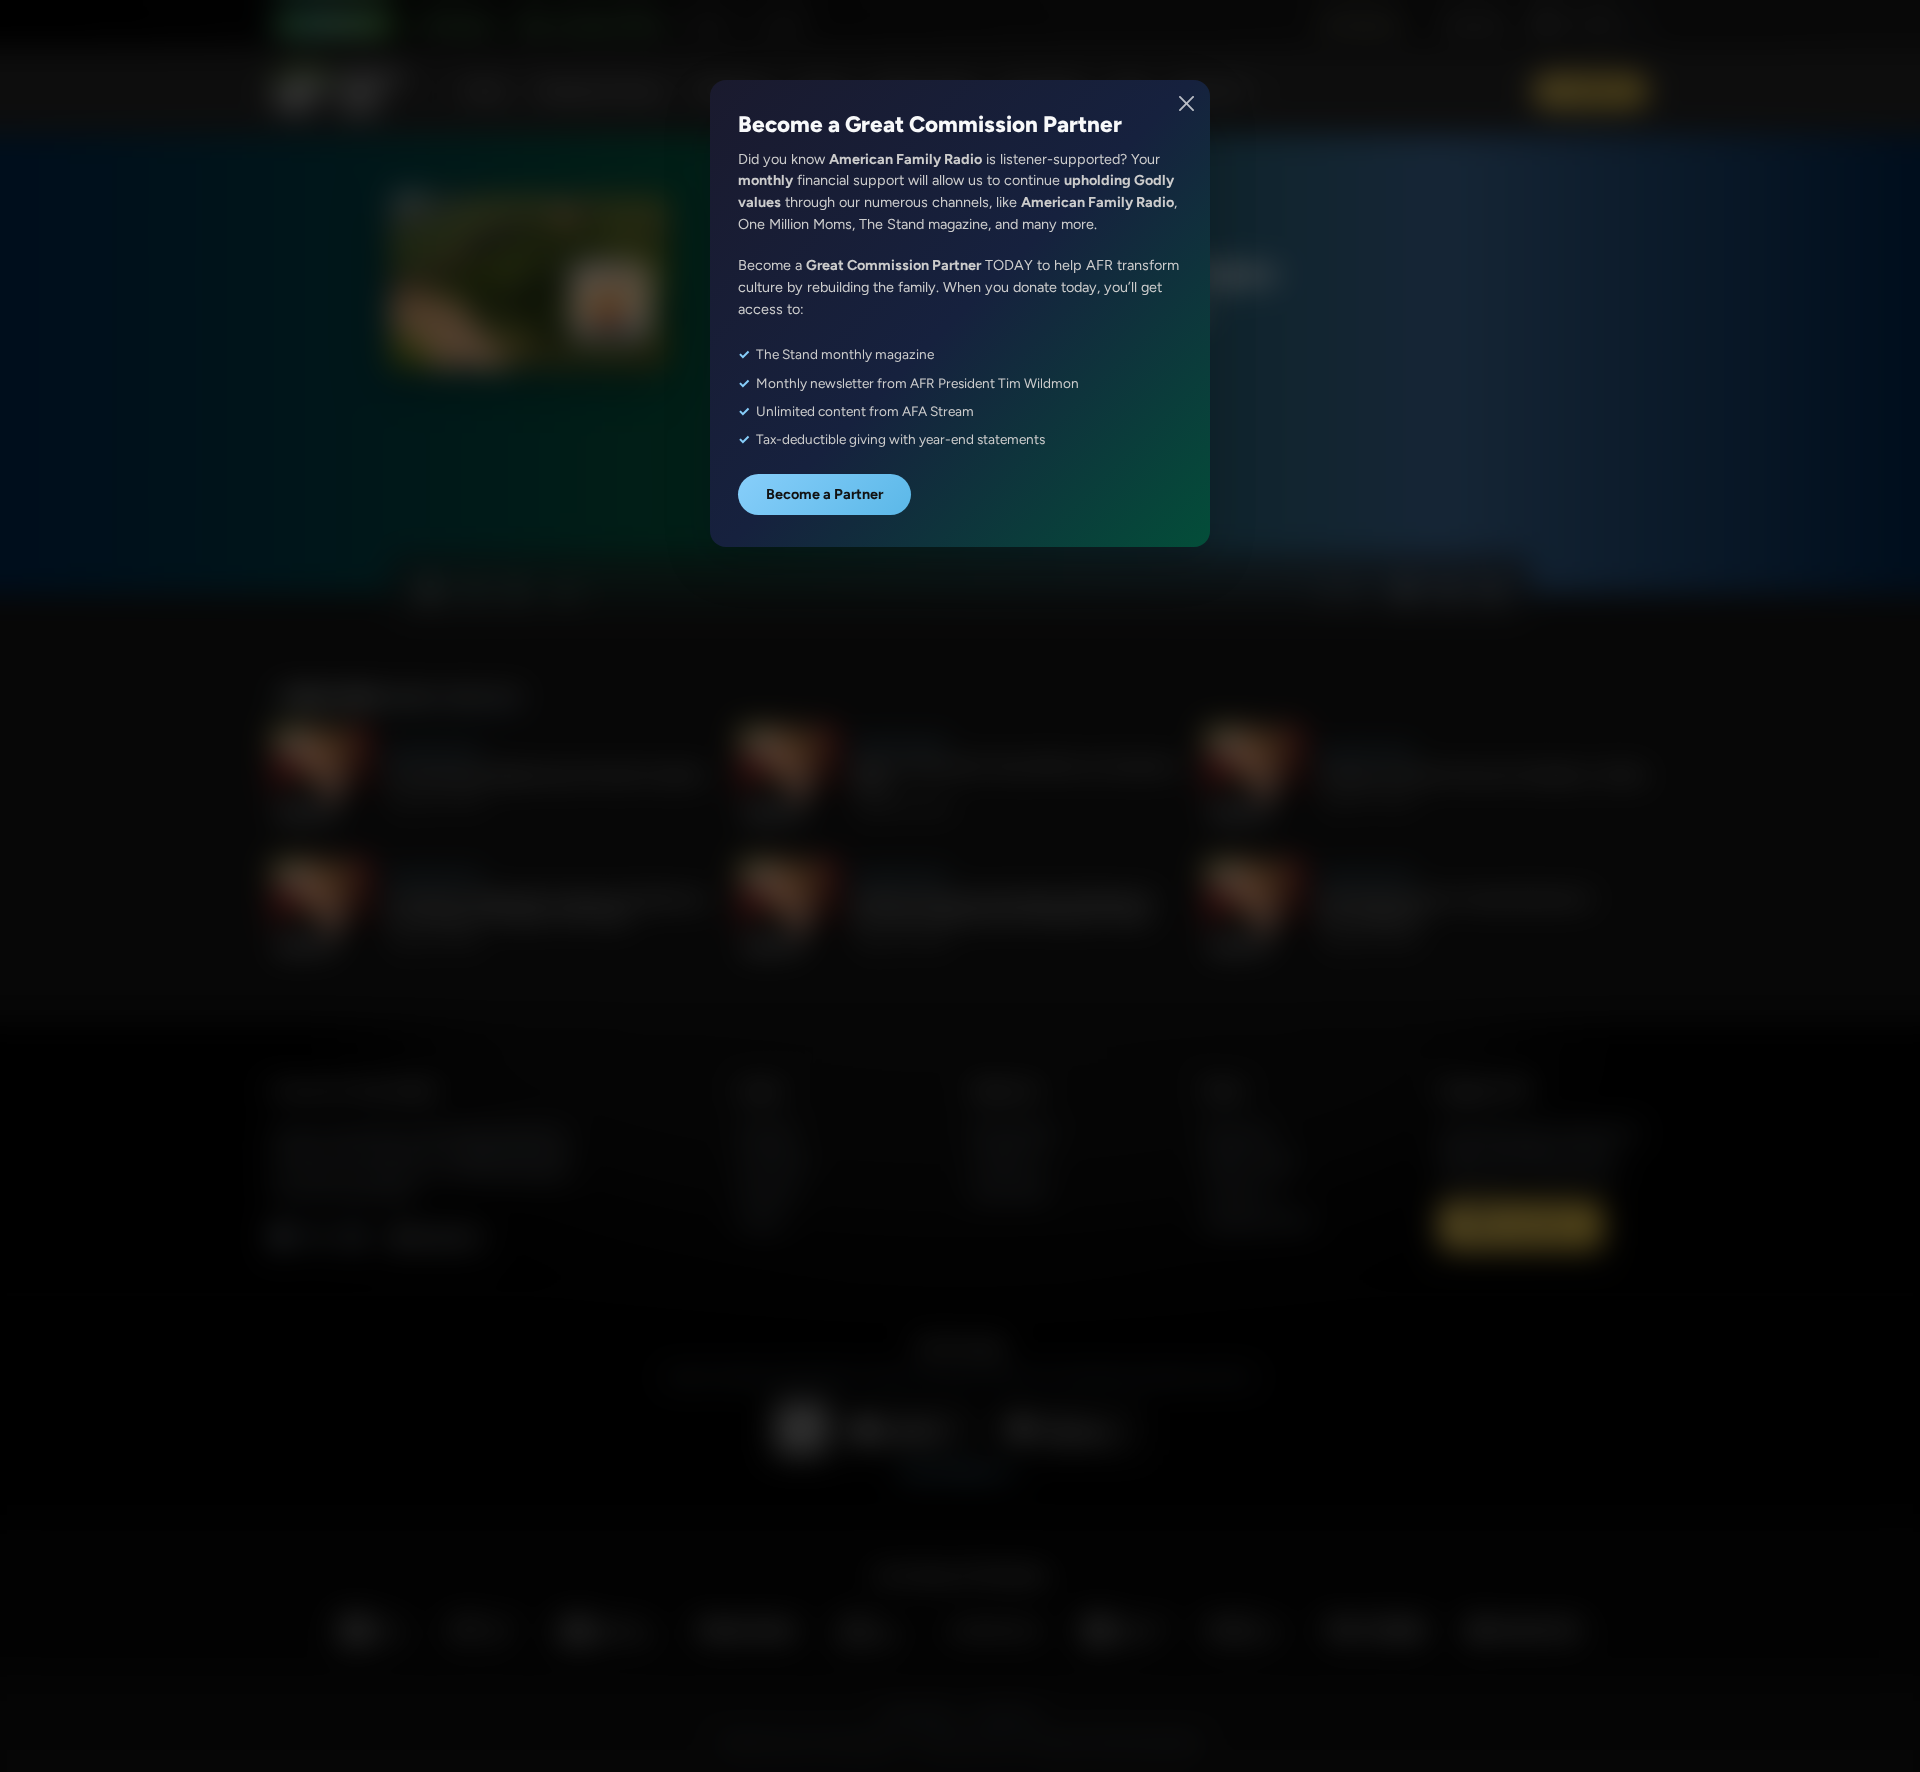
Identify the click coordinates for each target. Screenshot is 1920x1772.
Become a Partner (824, 494)
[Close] (1187, 103)
